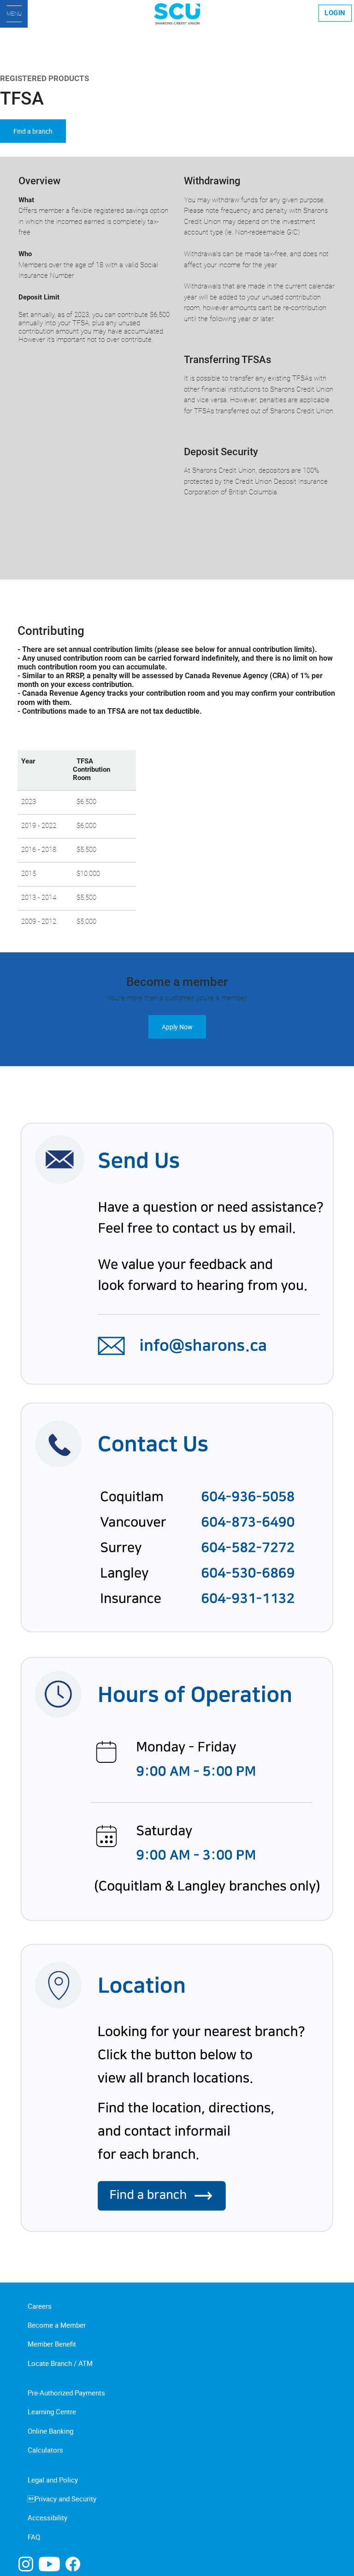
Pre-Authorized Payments (66, 2393)
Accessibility (47, 2517)
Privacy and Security (62, 2499)
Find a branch (33, 131)
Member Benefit (52, 2344)
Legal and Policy (53, 2480)
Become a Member (57, 2325)
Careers (40, 2306)
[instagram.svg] (26, 2563)
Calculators (45, 2450)
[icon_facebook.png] (73, 2563)
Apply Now (177, 1027)
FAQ (34, 2537)
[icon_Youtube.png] (49, 2563)
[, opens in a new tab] (177, 1678)
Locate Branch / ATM (60, 2363)
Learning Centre (52, 2412)
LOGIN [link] (335, 13)
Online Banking (50, 2431)
